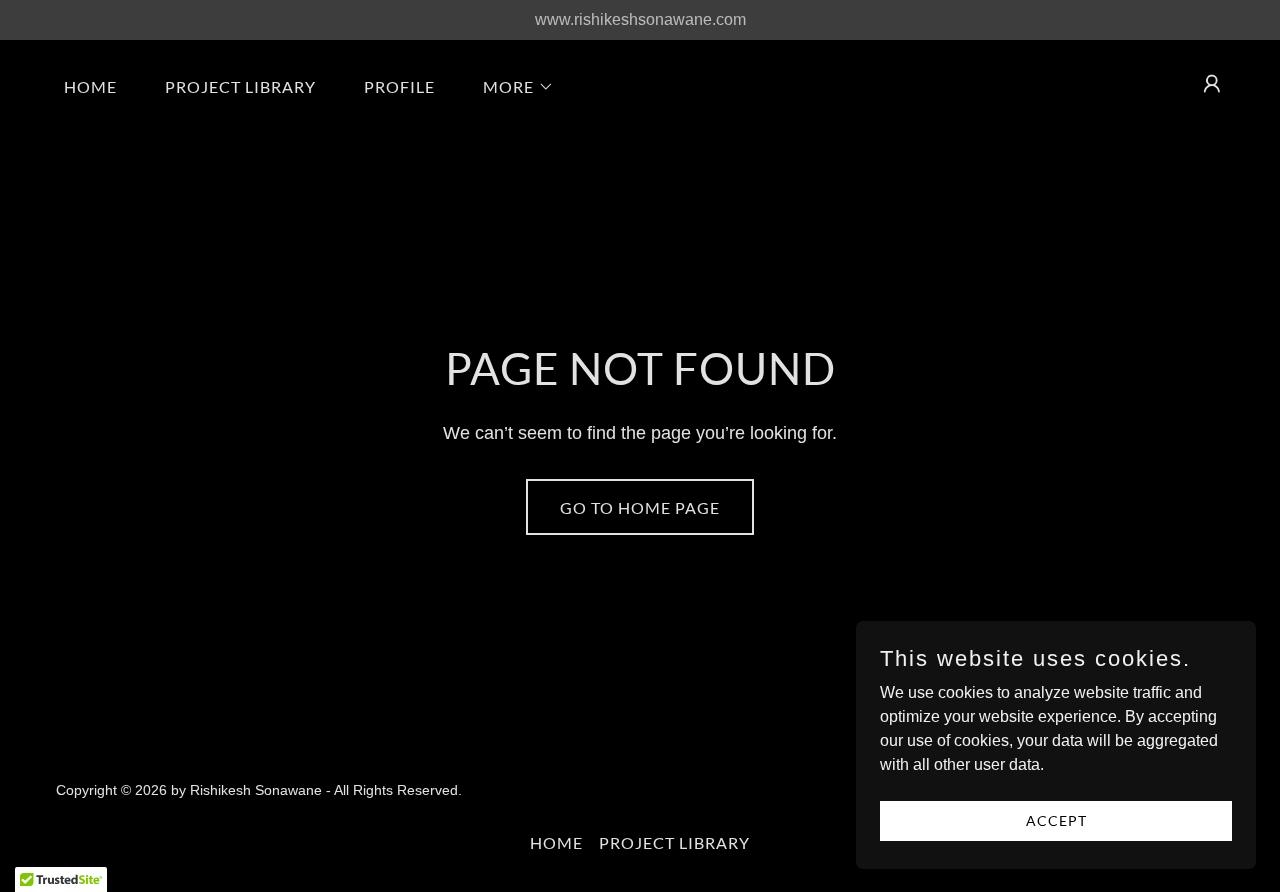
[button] (510, 87)
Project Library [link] (240, 86)
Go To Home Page (640, 507)
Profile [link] (399, 86)
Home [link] (90, 86)
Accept (1056, 820)
